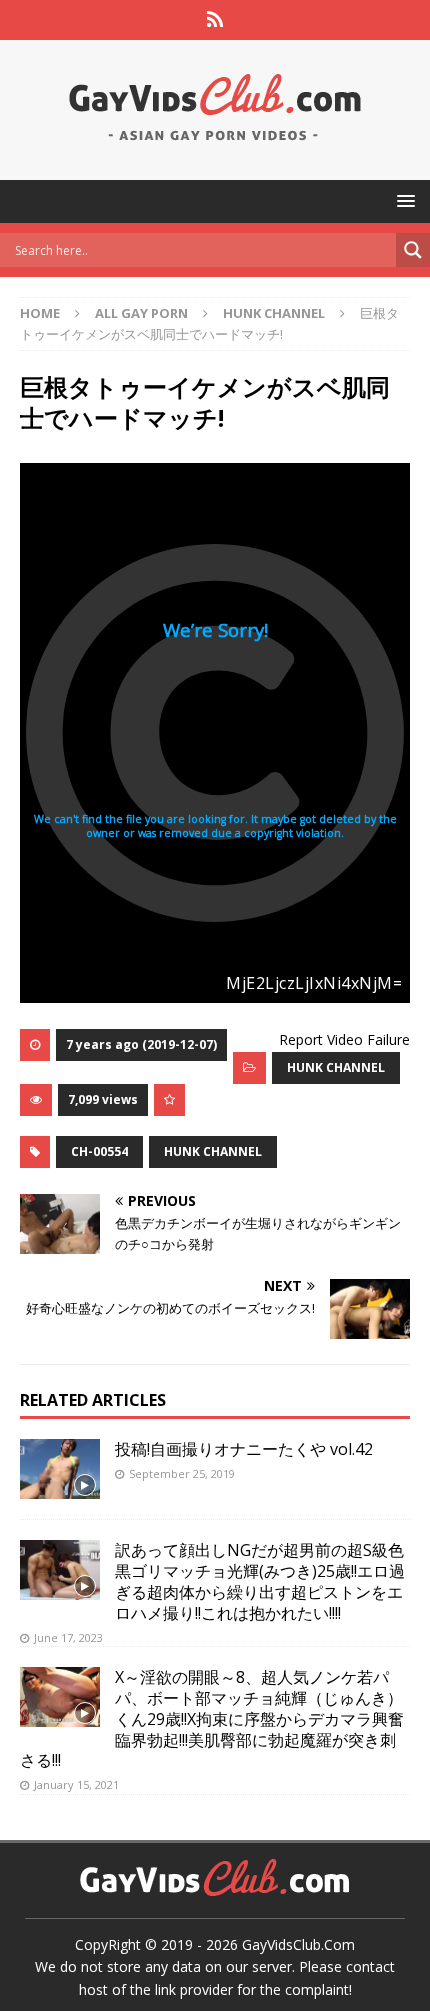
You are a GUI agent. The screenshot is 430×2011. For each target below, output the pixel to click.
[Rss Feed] (215, 20)
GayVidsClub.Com (298, 1944)
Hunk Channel (213, 1151)
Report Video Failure (344, 1039)
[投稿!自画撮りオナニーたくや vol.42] (60, 1469)
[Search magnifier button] (413, 250)
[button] (402, 200)
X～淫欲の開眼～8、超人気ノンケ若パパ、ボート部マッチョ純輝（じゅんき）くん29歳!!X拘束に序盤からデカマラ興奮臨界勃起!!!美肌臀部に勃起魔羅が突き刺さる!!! (212, 1718)
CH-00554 (99, 1151)
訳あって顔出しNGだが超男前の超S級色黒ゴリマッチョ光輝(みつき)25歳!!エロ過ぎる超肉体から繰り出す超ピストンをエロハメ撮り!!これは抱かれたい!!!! (260, 1581)
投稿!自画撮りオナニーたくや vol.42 (244, 1449)
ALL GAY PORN (141, 313)
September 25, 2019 (182, 1473)
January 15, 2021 (76, 1784)
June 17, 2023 (68, 1637)
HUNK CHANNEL (336, 1067)
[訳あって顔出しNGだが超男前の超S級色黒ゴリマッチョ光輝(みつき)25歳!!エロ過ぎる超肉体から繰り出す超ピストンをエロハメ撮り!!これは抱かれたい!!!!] (60, 1570)
